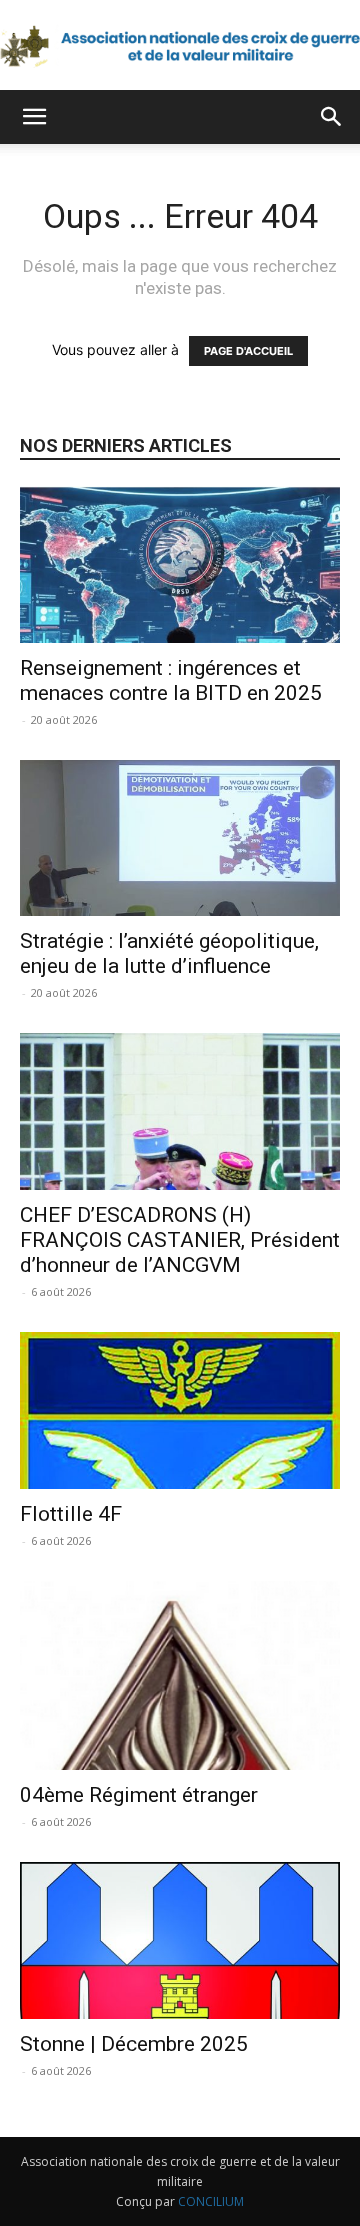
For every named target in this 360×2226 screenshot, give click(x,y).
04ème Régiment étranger (139, 1795)
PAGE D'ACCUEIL (248, 351)
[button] (34, 117)
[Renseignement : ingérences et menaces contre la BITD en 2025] (180, 564)
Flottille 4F (71, 1514)
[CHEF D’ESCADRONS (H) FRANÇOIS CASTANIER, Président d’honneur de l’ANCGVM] (180, 1111)
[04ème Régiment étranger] (180, 1676)
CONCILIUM (211, 2201)
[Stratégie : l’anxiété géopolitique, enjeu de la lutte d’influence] (180, 838)
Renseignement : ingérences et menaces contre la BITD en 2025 (171, 680)
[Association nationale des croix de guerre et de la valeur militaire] (180, 46)
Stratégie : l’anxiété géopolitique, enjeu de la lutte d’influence (169, 953)
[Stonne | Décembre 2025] (180, 1940)
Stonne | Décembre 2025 (134, 2044)
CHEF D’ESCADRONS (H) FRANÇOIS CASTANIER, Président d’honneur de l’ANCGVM (180, 1240)
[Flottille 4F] (180, 1410)
